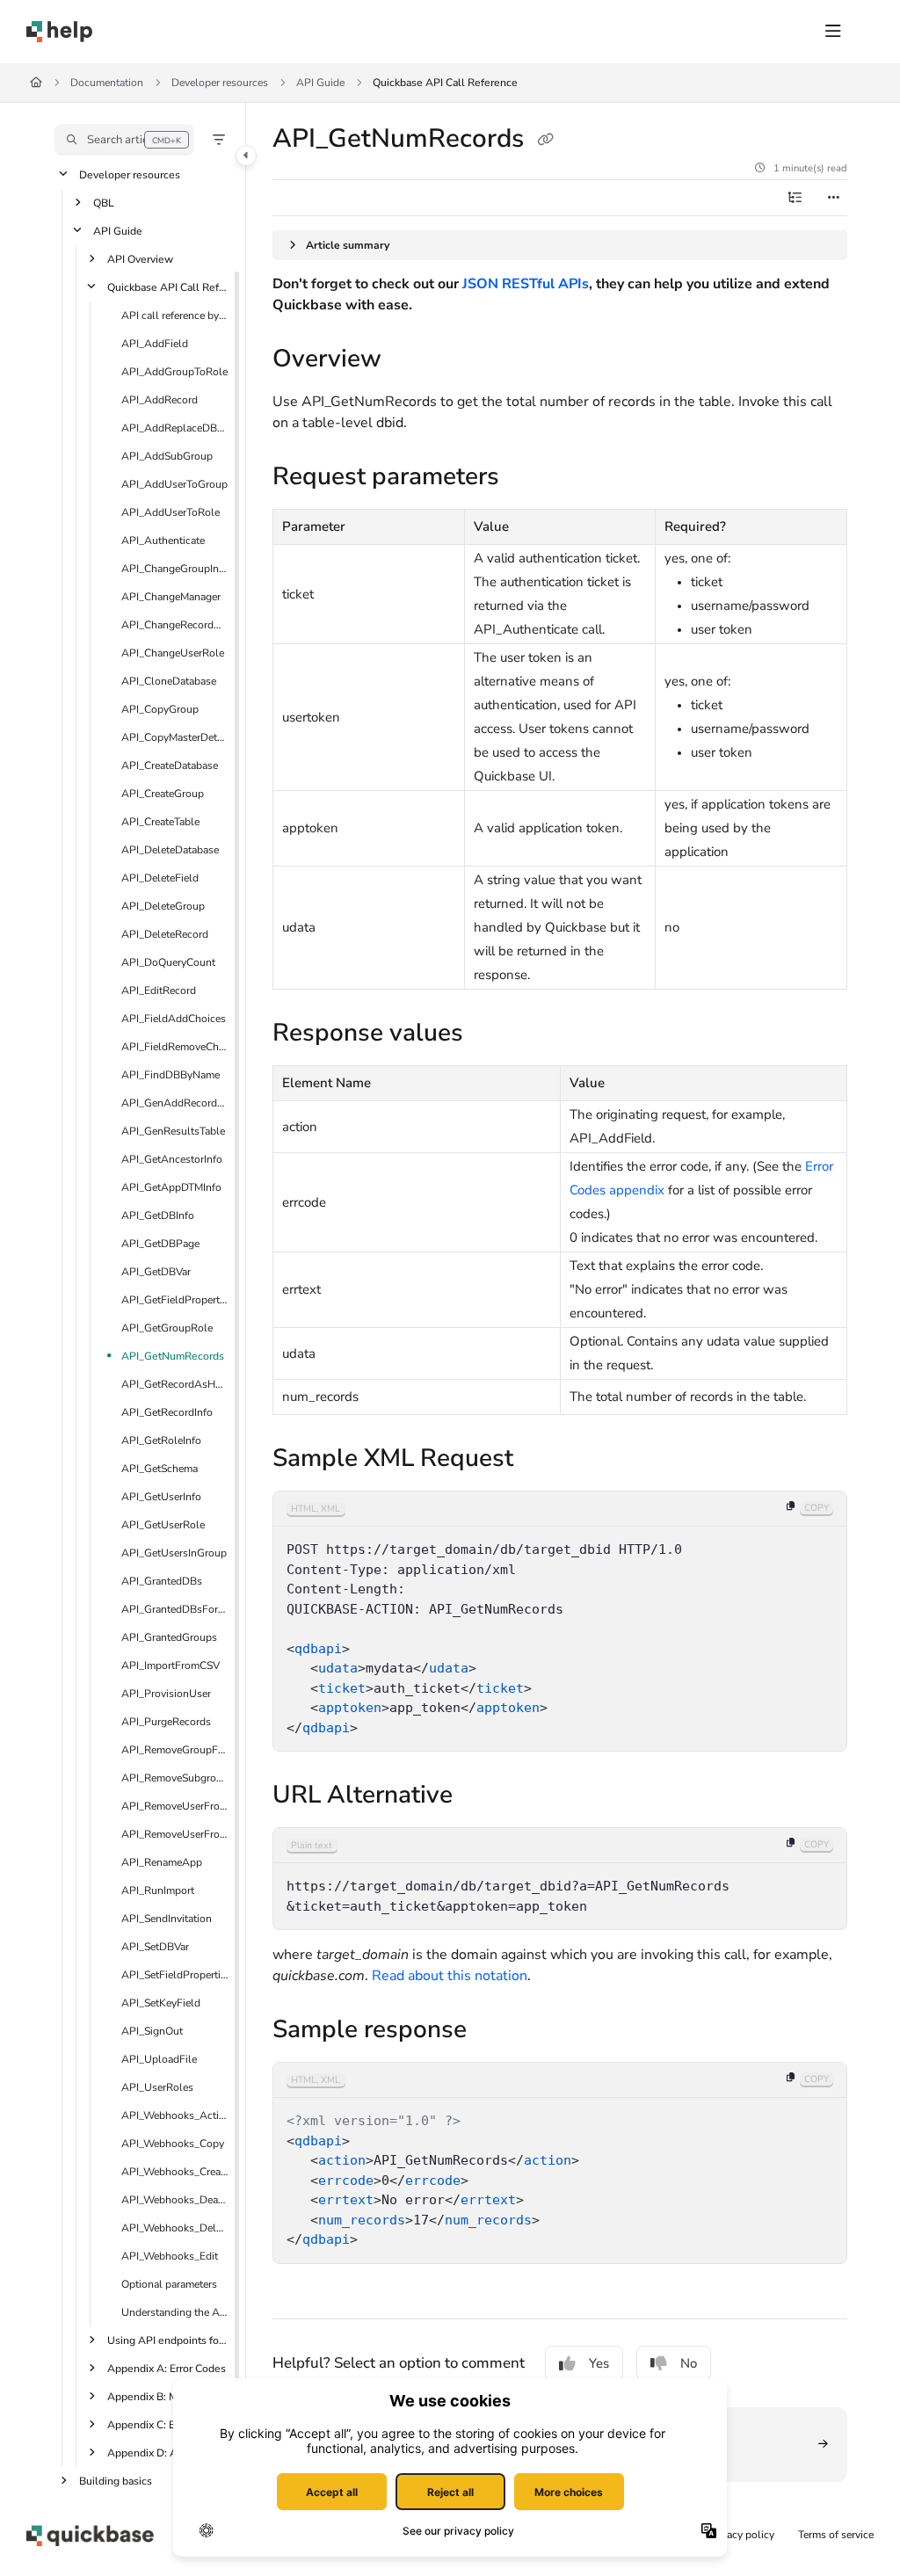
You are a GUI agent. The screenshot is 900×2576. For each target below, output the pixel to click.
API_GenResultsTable (173, 1131)
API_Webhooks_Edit (170, 2256)
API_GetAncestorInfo (172, 1159)
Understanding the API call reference (175, 2312)
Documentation (107, 83)
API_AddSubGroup (167, 456)
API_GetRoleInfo (161, 1440)
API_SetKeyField (161, 2003)
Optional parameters (169, 2284)
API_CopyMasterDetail (175, 737)
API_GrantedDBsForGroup (175, 1609)
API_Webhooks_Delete (175, 2228)
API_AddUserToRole (171, 512)
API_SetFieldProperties (175, 1975)
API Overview (140, 259)
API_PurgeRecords (166, 1722)
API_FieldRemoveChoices (175, 1047)
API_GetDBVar (156, 1272)
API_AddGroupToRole (174, 372)
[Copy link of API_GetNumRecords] (545, 140)
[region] (560, 1621)
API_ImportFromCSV (171, 1665)
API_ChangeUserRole (173, 653)
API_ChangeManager (171, 597)
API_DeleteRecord (165, 934)
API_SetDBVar (155, 1947)
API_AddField (155, 344)
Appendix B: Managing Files (168, 2397)
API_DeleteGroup (163, 906)
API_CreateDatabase (170, 766)
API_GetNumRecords (173, 1356)
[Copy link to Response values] (490, 1034)
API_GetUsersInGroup (174, 1553)
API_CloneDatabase (169, 681)
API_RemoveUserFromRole (175, 1834)
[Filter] (219, 140)
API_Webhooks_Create (175, 2172)
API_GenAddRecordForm (175, 1103)
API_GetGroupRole (167, 1328)
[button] (124, 140)
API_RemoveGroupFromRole (175, 1750)
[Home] (59, 32)
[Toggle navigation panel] (246, 156)
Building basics (116, 2481)
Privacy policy (741, 2535)
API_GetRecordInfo (167, 1412)
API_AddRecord (160, 400)
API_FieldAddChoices (174, 1019)
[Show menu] (833, 32)
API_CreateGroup (163, 794)
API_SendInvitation (167, 1919)
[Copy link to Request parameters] (526, 478)
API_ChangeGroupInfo (175, 569)
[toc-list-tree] (795, 198)
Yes (599, 2363)
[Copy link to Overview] (409, 360)
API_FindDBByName (171, 1075)
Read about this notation (450, 1976)
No (689, 2363)
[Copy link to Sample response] (494, 2031)
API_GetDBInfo (158, 1215)
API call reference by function (175, 316)
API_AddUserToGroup (174, 484)
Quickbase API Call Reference (445, 83)
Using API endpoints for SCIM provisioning (168, 2340)
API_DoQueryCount (168, 962)
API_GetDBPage (160, 1244)
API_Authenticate (163, 541)
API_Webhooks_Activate (175, 2115)
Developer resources (220, 83)
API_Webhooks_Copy (173, 2144)
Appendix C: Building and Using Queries (168, 2425)
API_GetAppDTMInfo (171, 1187)
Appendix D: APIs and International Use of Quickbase (168, 2453)
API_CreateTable (160, 822)
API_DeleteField (160, 878)
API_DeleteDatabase (170, 850)
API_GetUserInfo (161, 1497)
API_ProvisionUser (166, 1694)
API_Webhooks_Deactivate (175, 2200)
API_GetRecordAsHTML (175, 1384)
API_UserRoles (157, 2087)
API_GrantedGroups (169, 1637)
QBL (104, 203)
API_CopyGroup (160, 709)
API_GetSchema (160, 1469)
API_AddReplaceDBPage (175, 428)
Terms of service (836, 2535)
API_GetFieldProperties (175, 1300)
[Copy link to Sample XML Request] (541, 1460)
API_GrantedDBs (162, 1581)
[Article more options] (833, 198)
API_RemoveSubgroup (175, 1778)
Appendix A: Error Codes (167, 2369)
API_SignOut (152, 2031)
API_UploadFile (159, 2059)
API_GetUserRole (163, 1525)
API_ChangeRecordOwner (175, 625)
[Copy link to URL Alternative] (480, 1796)
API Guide (320, 83)
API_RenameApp (162, 1862)
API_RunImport (158, 1890)
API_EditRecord (159, 990)
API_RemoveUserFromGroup (175, 1806)
